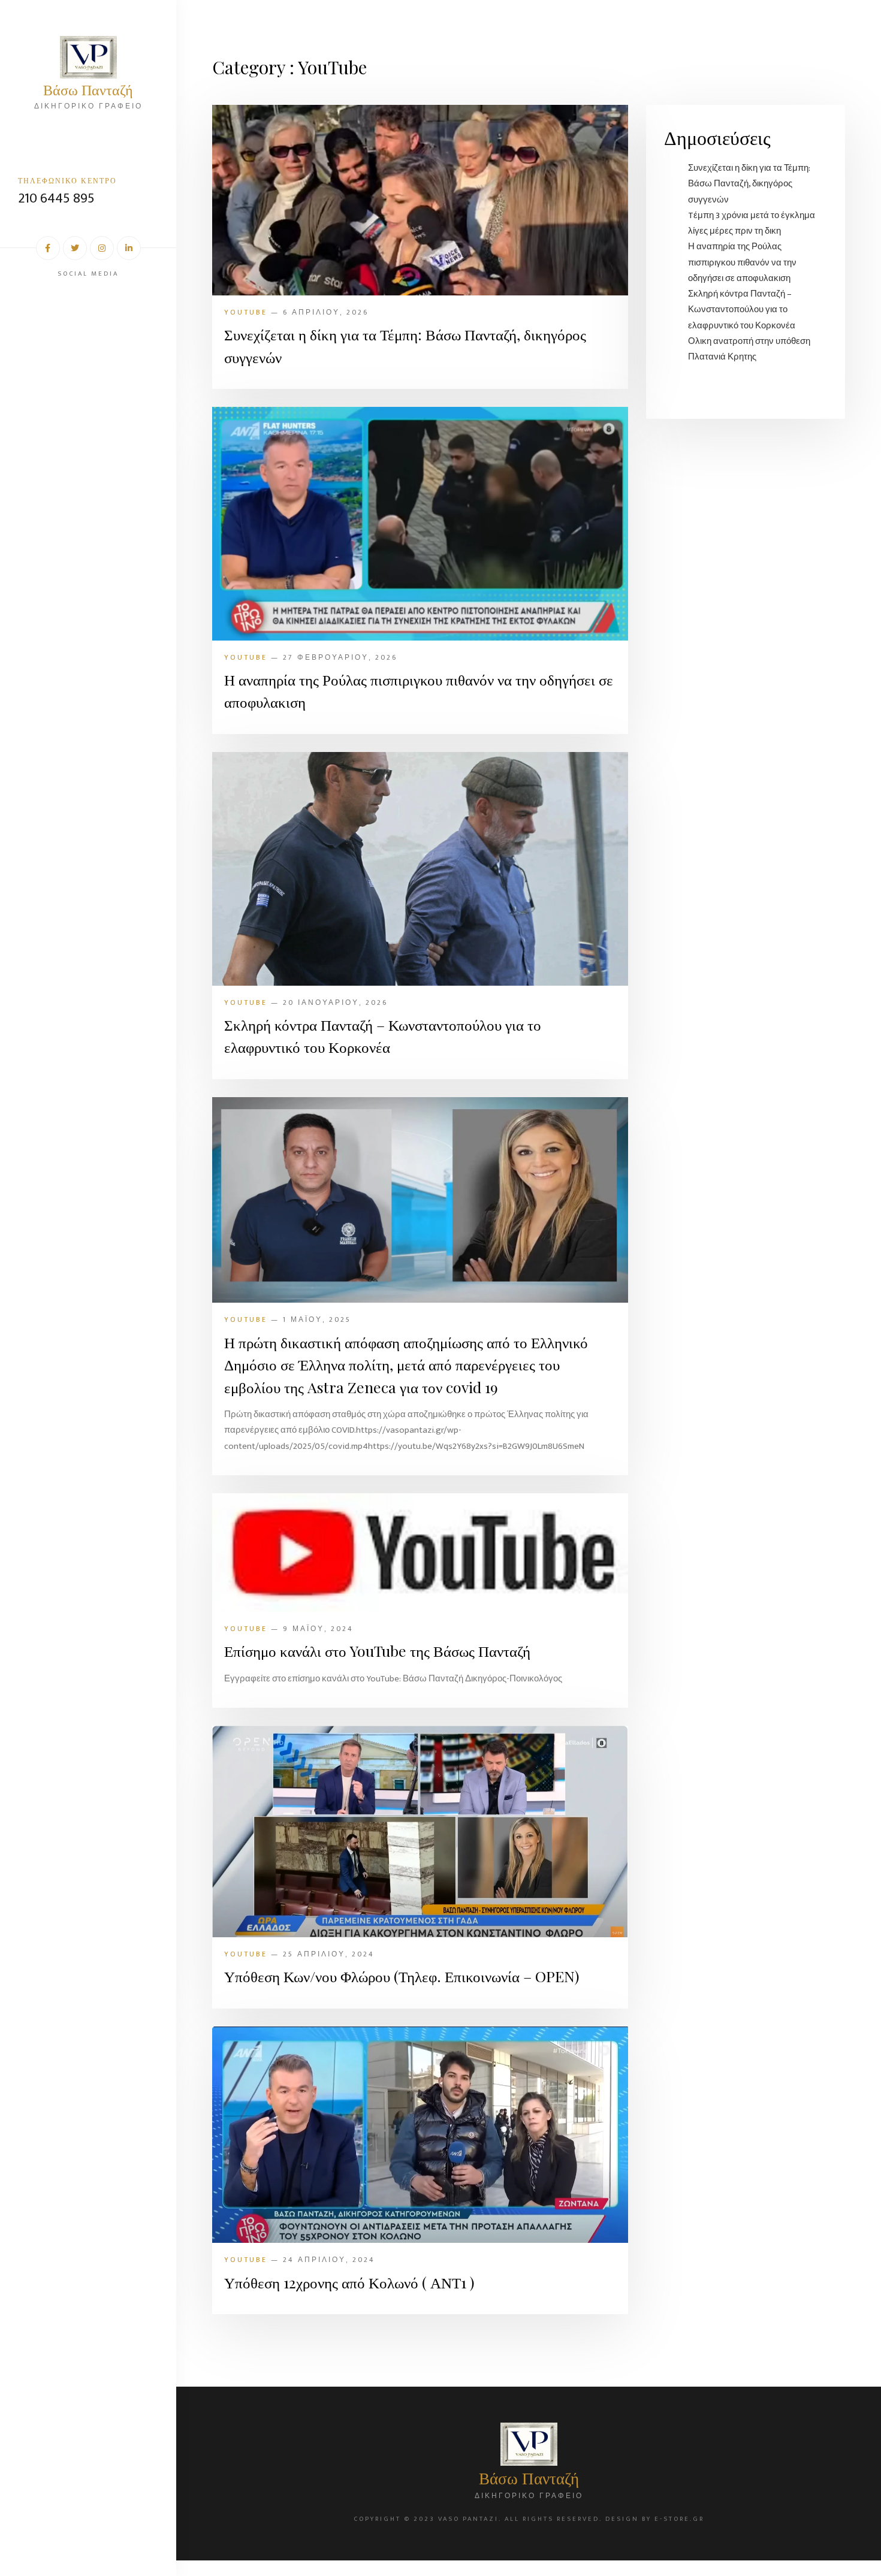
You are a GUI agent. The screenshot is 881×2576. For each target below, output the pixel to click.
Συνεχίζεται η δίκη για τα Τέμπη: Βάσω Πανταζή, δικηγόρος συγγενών (405, 345)
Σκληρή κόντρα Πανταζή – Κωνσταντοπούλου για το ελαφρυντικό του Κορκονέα (383, 1036)
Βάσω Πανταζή (88, 89)
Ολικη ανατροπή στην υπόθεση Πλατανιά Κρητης (749, 349)
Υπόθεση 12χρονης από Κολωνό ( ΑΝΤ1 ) (349, 2282)
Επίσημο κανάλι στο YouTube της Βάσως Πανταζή (377, 1651)
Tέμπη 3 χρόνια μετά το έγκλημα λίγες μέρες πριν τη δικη (752, 223)
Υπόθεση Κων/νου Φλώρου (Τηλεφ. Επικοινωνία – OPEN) (402, 1976)
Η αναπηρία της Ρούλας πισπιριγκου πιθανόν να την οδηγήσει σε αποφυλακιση (419, 691)
